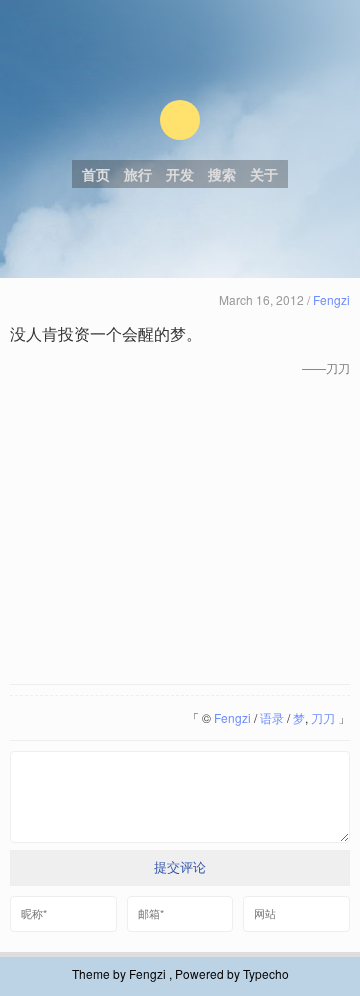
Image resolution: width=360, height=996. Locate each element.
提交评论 (180, 867)
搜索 (222, 174)
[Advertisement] (180, 532)
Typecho (266, 973)
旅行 (138, 174)
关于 (264, 174)
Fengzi (331, 299)
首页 (96, 174)
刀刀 (323, 717)
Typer (180, 120)
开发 (180, 174)
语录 (272, 717)
